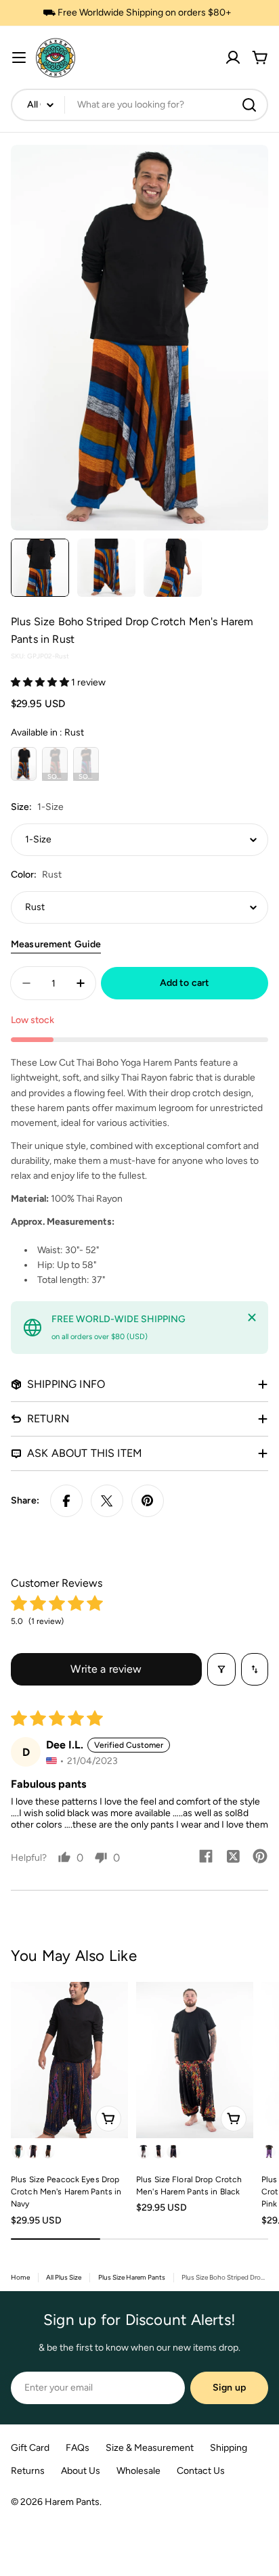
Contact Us (201, 2471)
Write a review (106, 1669)
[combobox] (139, 105)
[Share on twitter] (233, 1857)
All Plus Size (64, 2277)
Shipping (229, 2448)
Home (20, 2277)
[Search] (249, 105)
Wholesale (138, 2471)
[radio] (24, 764)
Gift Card (30, 2448)
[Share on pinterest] (260, 1857)
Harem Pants (72, 2502)
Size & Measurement (150, 2448)
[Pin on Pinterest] (148, 1501)
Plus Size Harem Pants (132, 2277)
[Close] (252, 1317)
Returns (28, 2471)
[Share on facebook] (206, 1857)
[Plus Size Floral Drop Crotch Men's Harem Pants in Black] (195, 2060)
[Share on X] (107, 1501)
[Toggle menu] (19, 58)
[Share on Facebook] (66, 1501)
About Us (81, 2471)
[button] (41, 682)
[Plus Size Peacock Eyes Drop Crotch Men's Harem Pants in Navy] (69, 2060)
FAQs (78, 2448)
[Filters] (221, 1669)
